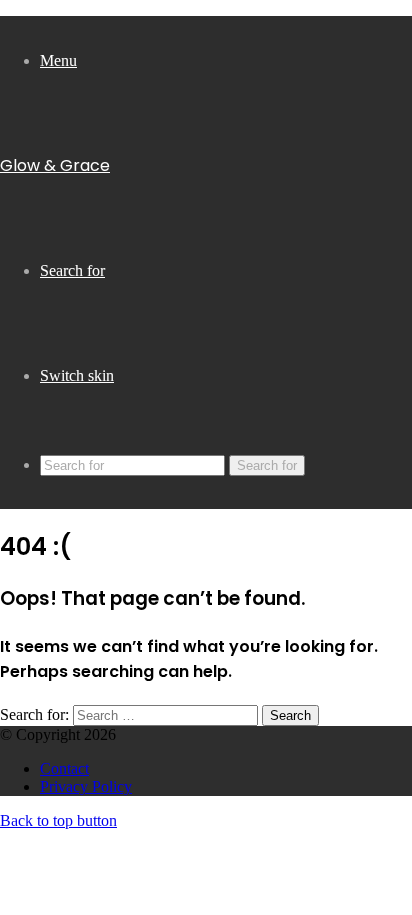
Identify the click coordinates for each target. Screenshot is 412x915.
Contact (64, 768)
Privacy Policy (86, 786)
